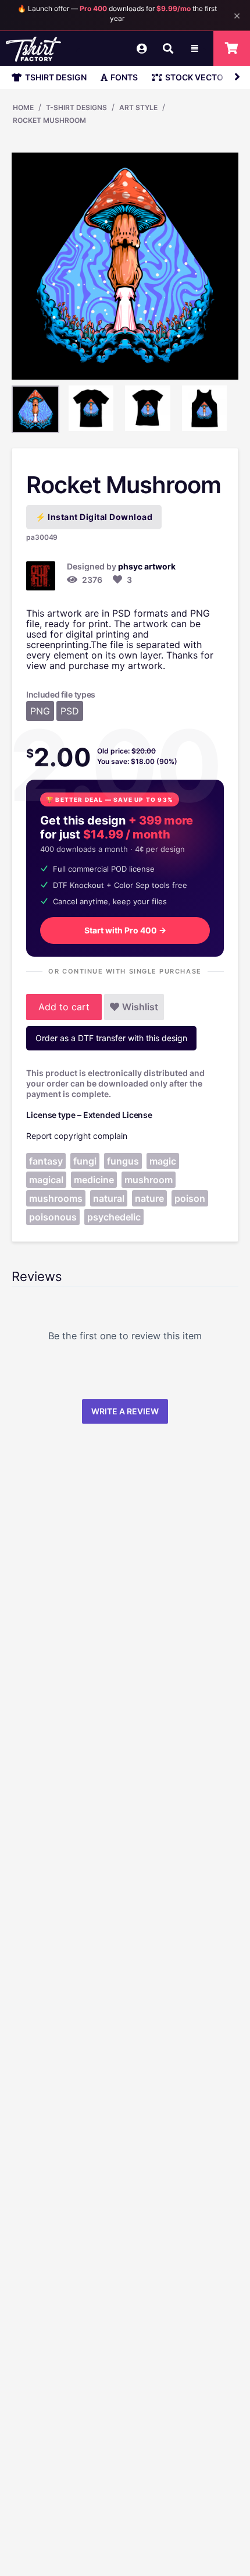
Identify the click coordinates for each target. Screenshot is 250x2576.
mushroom (149, 1180)
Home (23, 107)
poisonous (53, 1217)
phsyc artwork (147, 566)
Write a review (125, 1411)
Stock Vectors (199, 77)
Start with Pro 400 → (125, 930)
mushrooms (56, 1198)
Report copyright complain (77, 1136)
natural (109, 1198)
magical (46, 1180)
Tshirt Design (56, 77)
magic (163, 1161)
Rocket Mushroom (49, 120)
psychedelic (114, 1217)
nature (149, 1198)
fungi (85, 1161)
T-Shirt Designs (76, 107)
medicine (94, 1180)
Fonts (124, 77)
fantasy (46, 1161)
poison (190, 1198)
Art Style (138, 107)
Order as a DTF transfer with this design (111, 1038)
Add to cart (64, 1007)
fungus (123, 1161)
